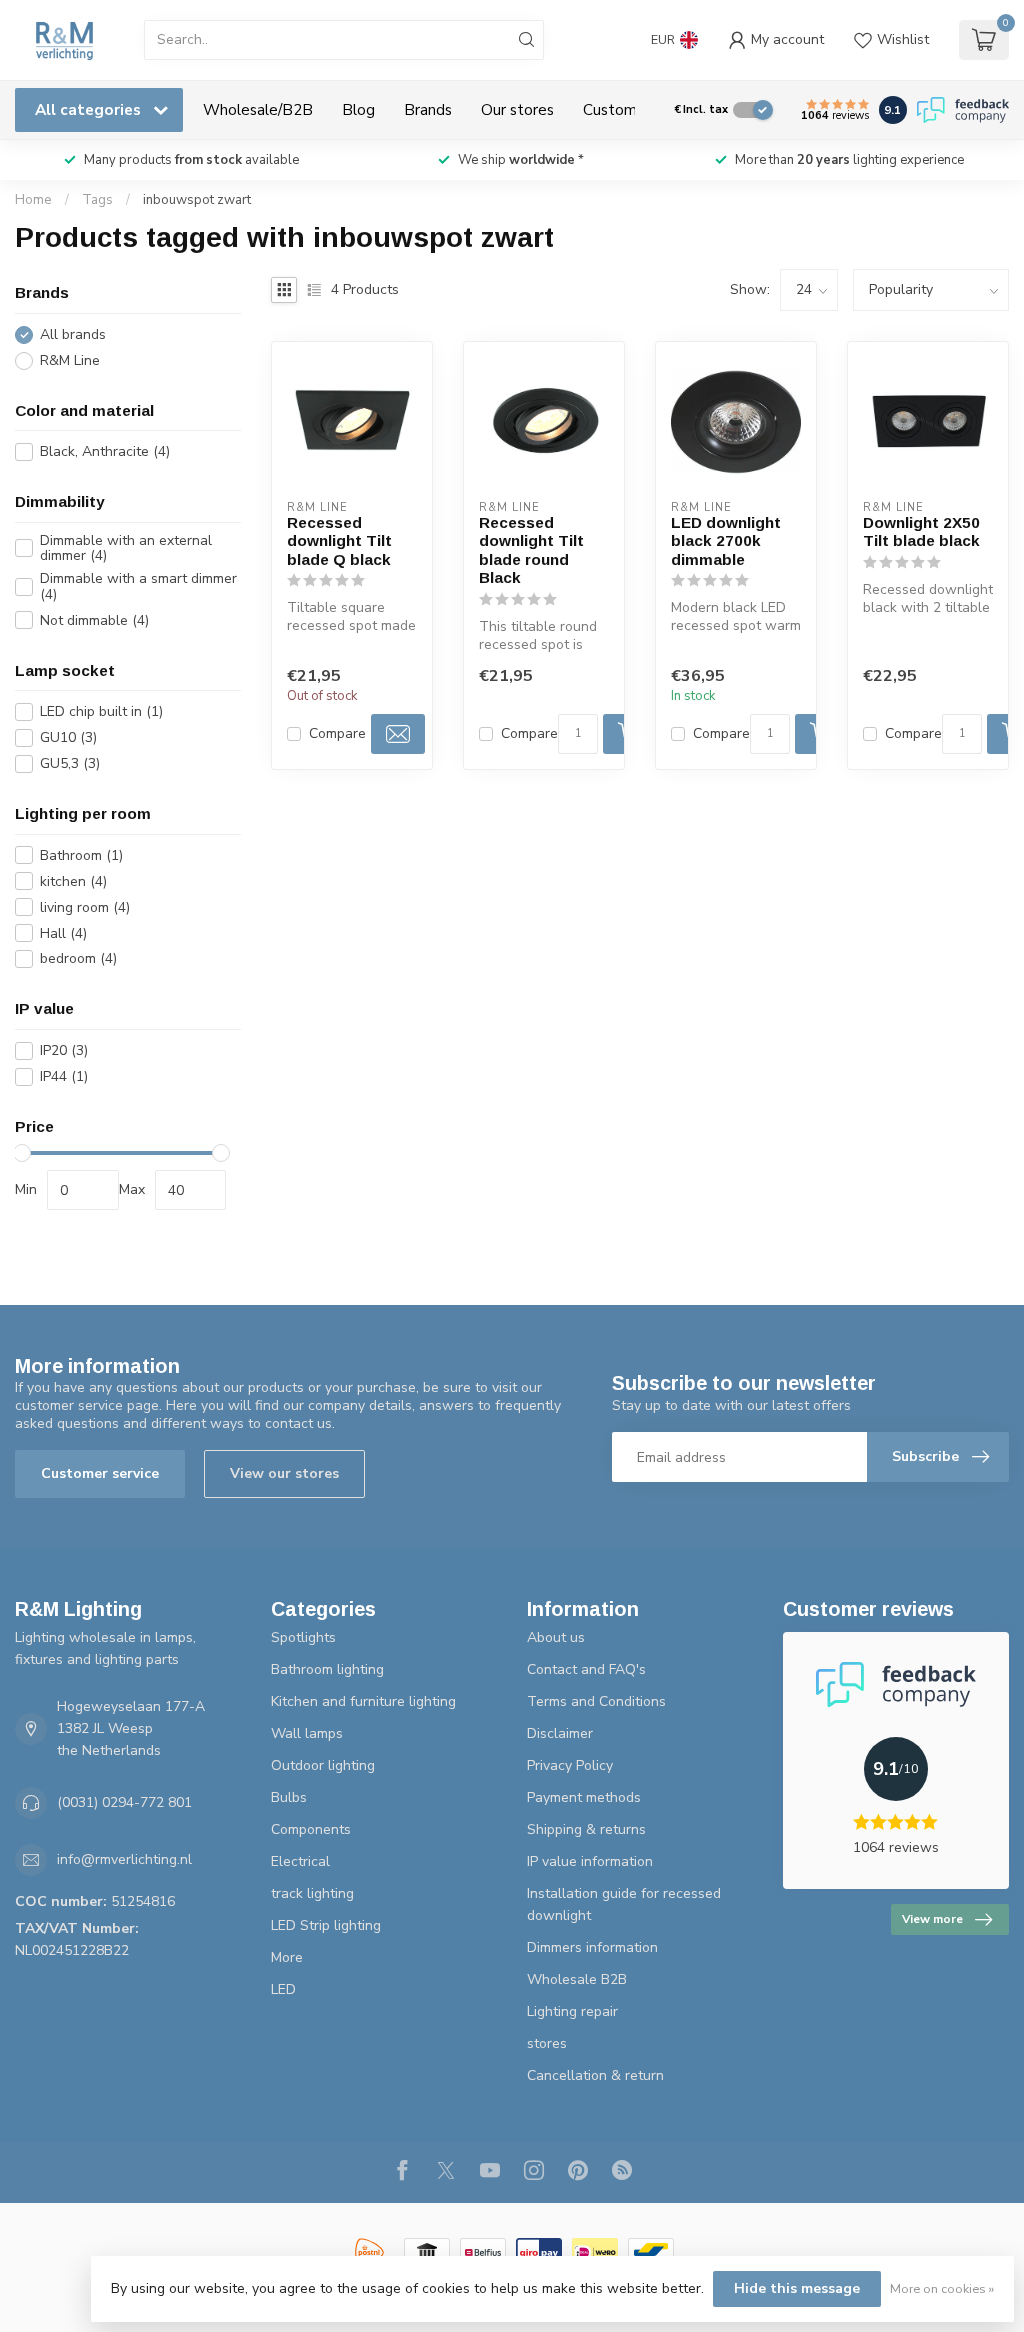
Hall (63, 933)
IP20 (64, 1050)
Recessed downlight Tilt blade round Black (531, 550)
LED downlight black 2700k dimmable (726, 541)
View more (932, 1919)
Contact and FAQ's (586, 1669)
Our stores (517, 109)
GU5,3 (70, 763)
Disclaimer (560, 1733)
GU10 (68, 737)
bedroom (78, 958)
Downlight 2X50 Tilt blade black (921, 531)
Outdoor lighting (323, 1765)
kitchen (73, 881)
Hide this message (797, 2288)
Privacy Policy (570, 1765)
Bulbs (289, 1797)
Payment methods (584, 1797)
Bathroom (81, 855)
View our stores (284, 1473)
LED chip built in (101, 711)
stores (547, 2043)
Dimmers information (592, 1947)
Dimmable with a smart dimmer (138, 586)
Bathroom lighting (327, 1669)
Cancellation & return (595, 2075)
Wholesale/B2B (258, 109)
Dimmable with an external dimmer (126, 548)
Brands (428, 109)
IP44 (64, 1076)
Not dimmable (94, 620)
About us (556, 1637)
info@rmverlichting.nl (124, 1859)
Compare (337, 733)
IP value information (590, 1861)
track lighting (312, 1893)
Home (33, 200)
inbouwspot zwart (197, 200)
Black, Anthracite (105, 451)
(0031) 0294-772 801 (124, 1802)
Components (311, 1829)
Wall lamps (307, 1733)
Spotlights (303, 1637)
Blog (358, 109)
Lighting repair (572, 2011)
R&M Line (70, 360)
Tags (97, 200)
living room (85, 907)
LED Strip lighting (326, 1925)
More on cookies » (942, 2288)
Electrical (300, 1861)
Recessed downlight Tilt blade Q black (339, 541)
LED (283, 1989)
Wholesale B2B (577, 1979)
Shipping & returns (586, 1829)
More (287, 1957)
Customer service (100, 1473)
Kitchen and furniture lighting (363, 1701)
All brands (73, 334)
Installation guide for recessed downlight (624, 1904)
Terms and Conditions (596, 1701)
